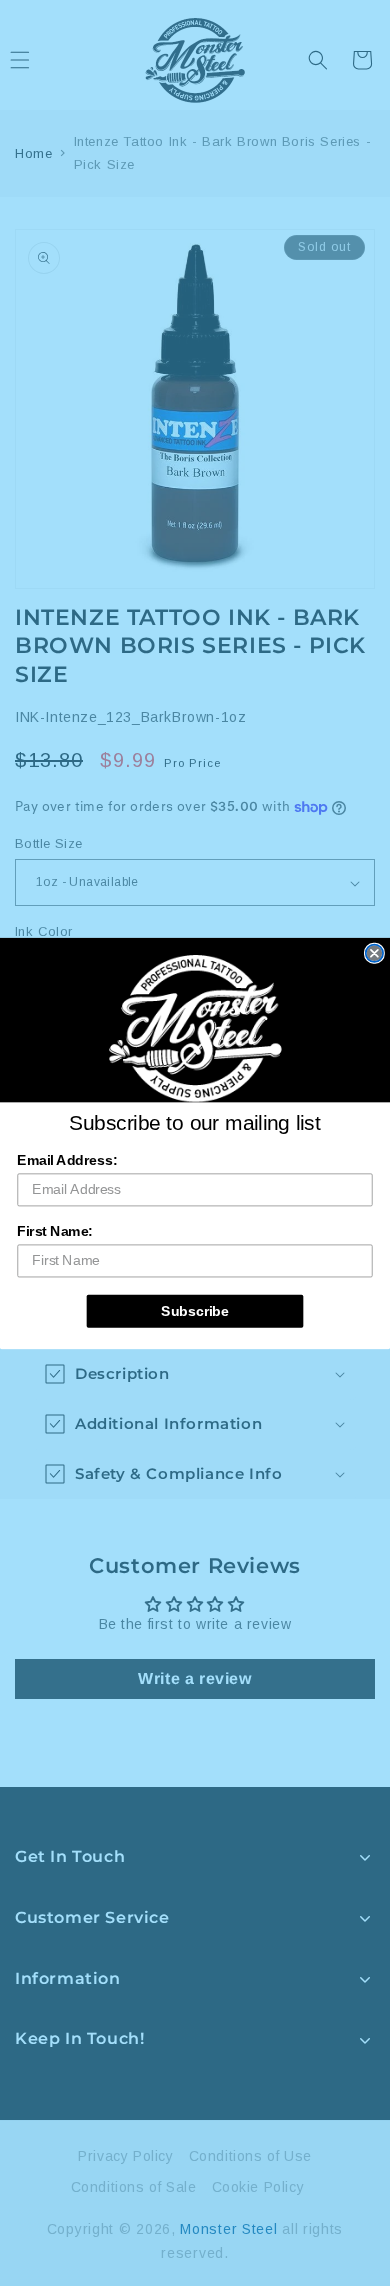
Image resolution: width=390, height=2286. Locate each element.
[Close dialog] (374, 952)
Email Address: (67, 1159)
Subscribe (195, 1310)
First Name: (54, 1230)
